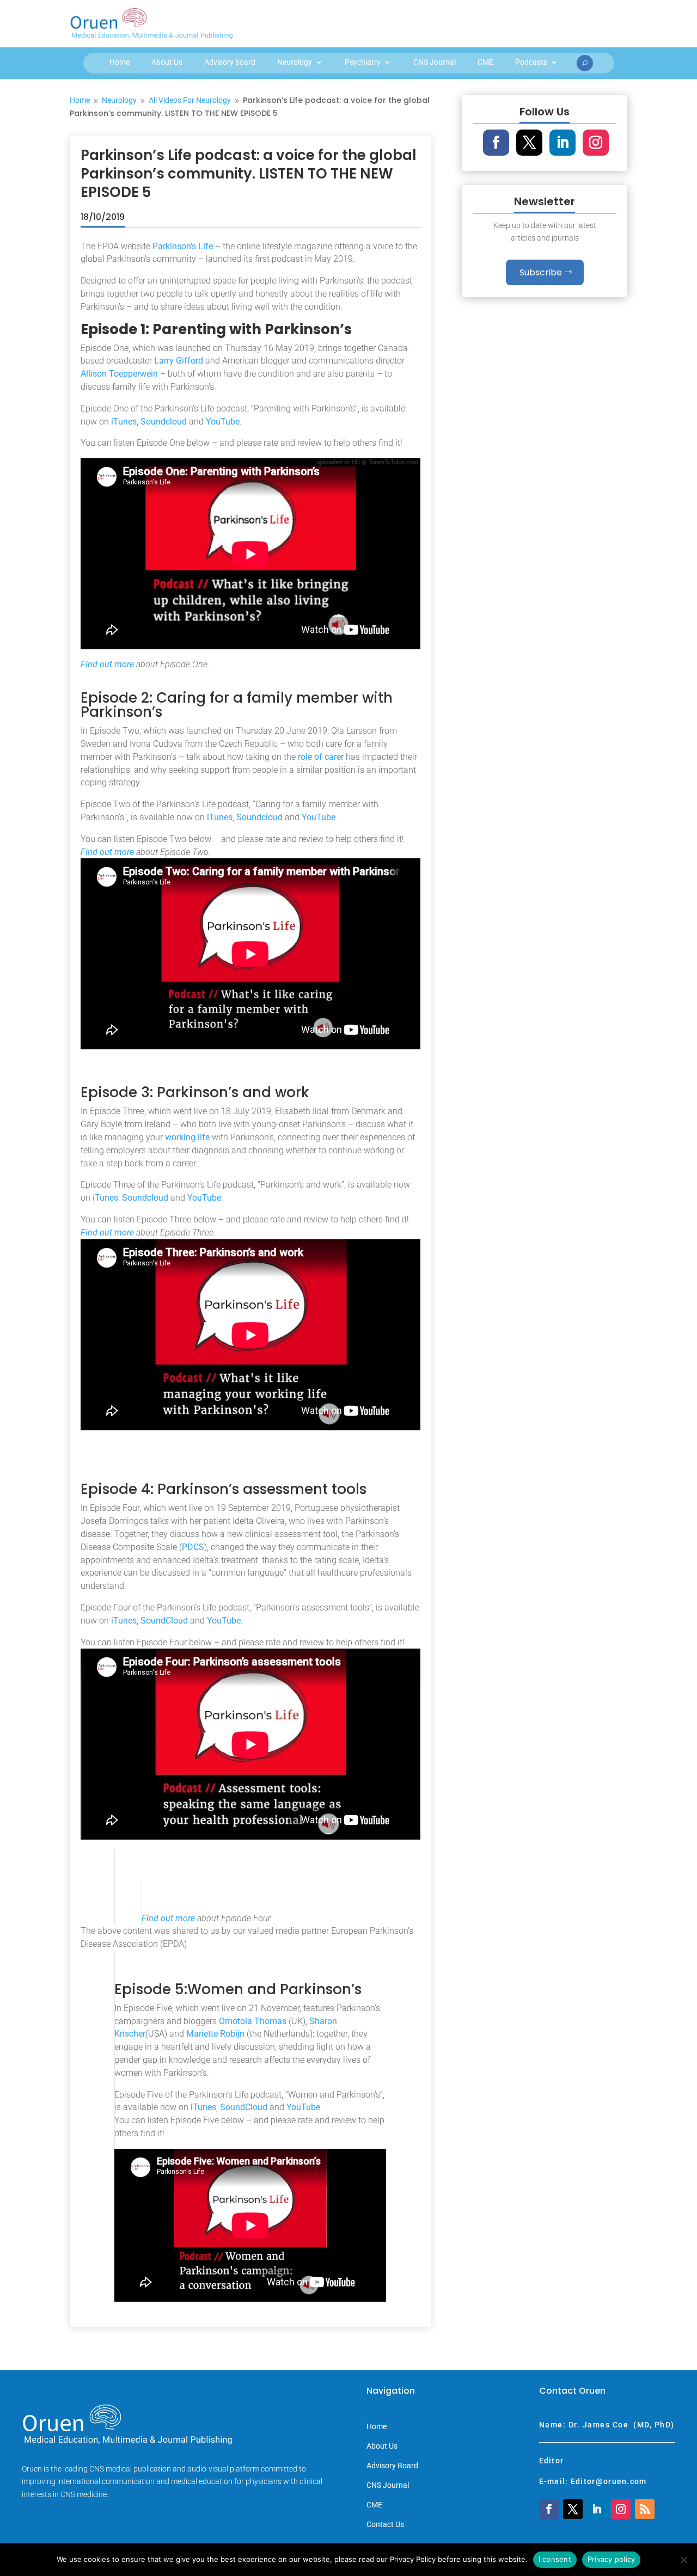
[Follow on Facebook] (496, 143)
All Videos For (190, 100)
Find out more (107, 664)
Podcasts (531, 62)
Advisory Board (392, 2466)
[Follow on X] (529, 143)
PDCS (193, 1547)
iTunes (124, 422)
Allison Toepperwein (119, 374)
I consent (555, 2559)
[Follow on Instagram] (596, 143)
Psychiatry (363, 62)
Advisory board (230, 62)
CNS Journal (435, 62)
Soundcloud (164, 422)
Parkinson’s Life (183, 246)
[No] (683, 2560)
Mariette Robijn (215, 2034)
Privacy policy (612, 2559)
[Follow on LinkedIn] (563, 143)
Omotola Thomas (253, 2021)
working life (187, 1137)
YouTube (223, 422)
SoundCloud (164, 1621)
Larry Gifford (179, 361)
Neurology (295, 62)
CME (485, 62)
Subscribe (541, 272)
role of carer (321, 757)
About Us (167, 62)
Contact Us (385, 2525)
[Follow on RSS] (645, 2509)
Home (120, 62)
